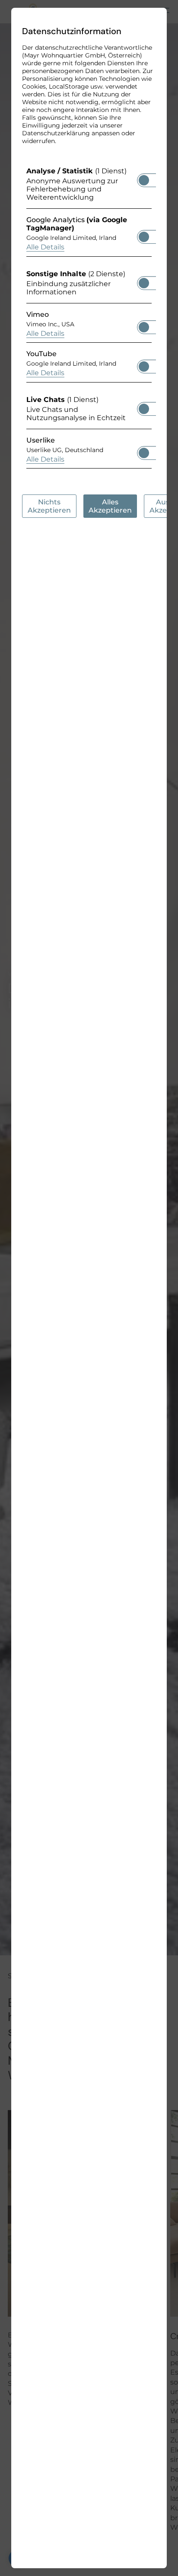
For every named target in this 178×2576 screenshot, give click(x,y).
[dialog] (89, 1288)
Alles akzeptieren (110, 506)
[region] (89, 320)
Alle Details (45, 247)
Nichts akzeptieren (49, 506)
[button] (144, 180)
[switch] (144, 178)
